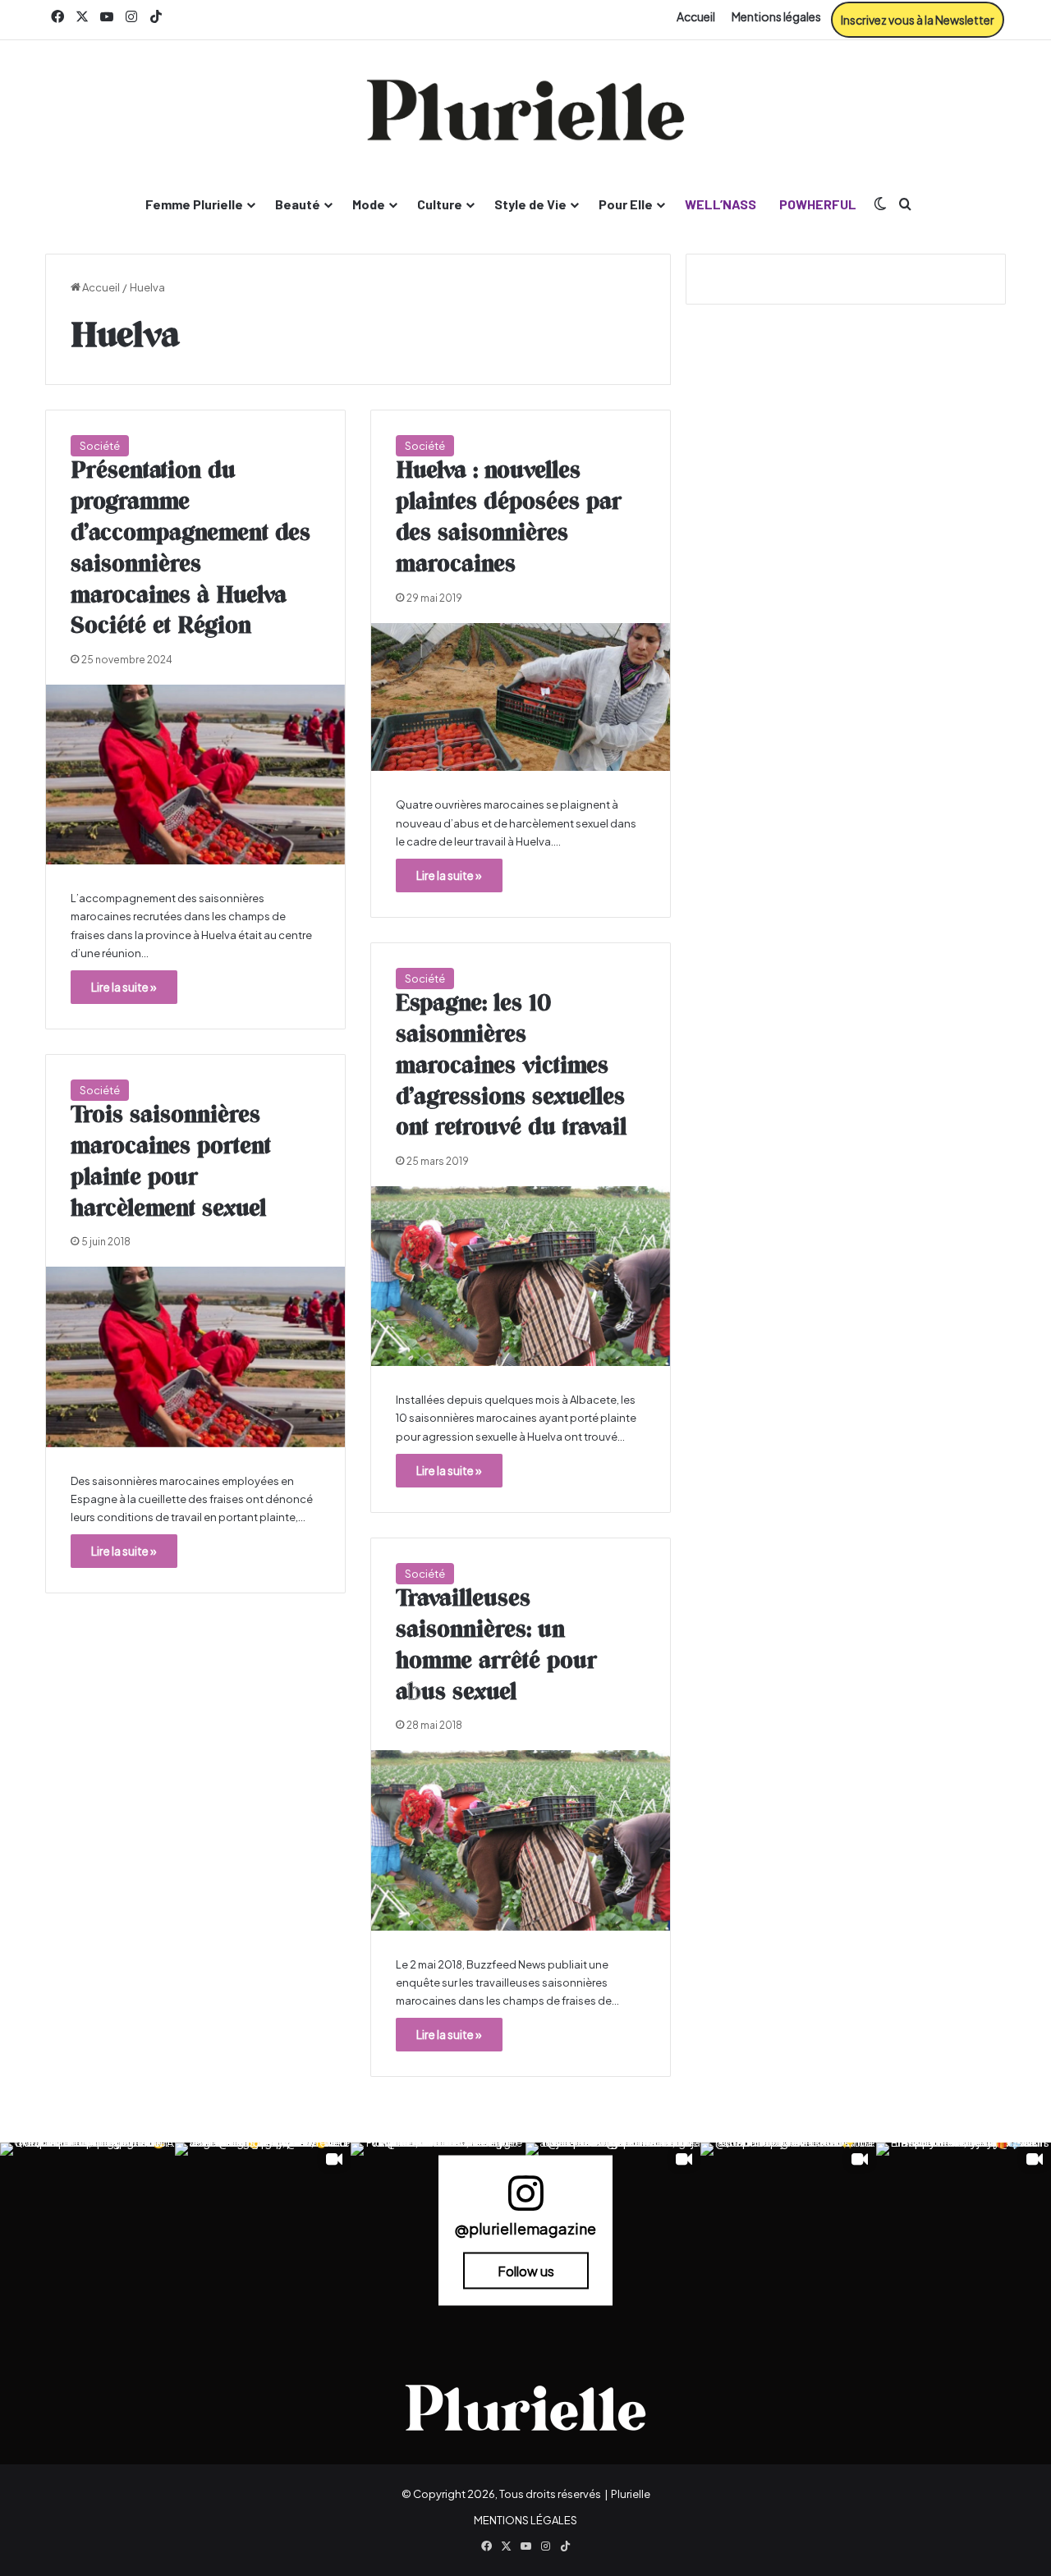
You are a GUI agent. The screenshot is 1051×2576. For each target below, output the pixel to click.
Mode (369, 204)
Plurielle (631, 2494)
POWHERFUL (818, 204)
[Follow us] (525, 2200)
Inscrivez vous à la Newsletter (918, 20)
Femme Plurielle (194, 204)
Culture (440, 204)
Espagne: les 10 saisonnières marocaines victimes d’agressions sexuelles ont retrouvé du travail (511, 1066)
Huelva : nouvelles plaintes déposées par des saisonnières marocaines (509, 518)
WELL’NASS (721, 204)
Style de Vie (530, 204)
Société (100, 446)
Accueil (696, 16)
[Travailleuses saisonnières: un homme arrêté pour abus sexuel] (521, 1840)
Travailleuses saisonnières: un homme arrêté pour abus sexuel (496, 1646)
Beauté (298, 204)
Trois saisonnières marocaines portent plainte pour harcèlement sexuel (171, 1162)
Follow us (526, 2270)
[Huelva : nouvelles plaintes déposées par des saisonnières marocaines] (521, 697)
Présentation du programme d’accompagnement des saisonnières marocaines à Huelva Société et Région (190, 549)
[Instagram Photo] (87, 2230)
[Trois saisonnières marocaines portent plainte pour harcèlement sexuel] (195, 1357)
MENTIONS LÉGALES (525, 2520)
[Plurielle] (525, 110)
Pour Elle (626, 204)
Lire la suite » (124, 987)
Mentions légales (776, 16)
